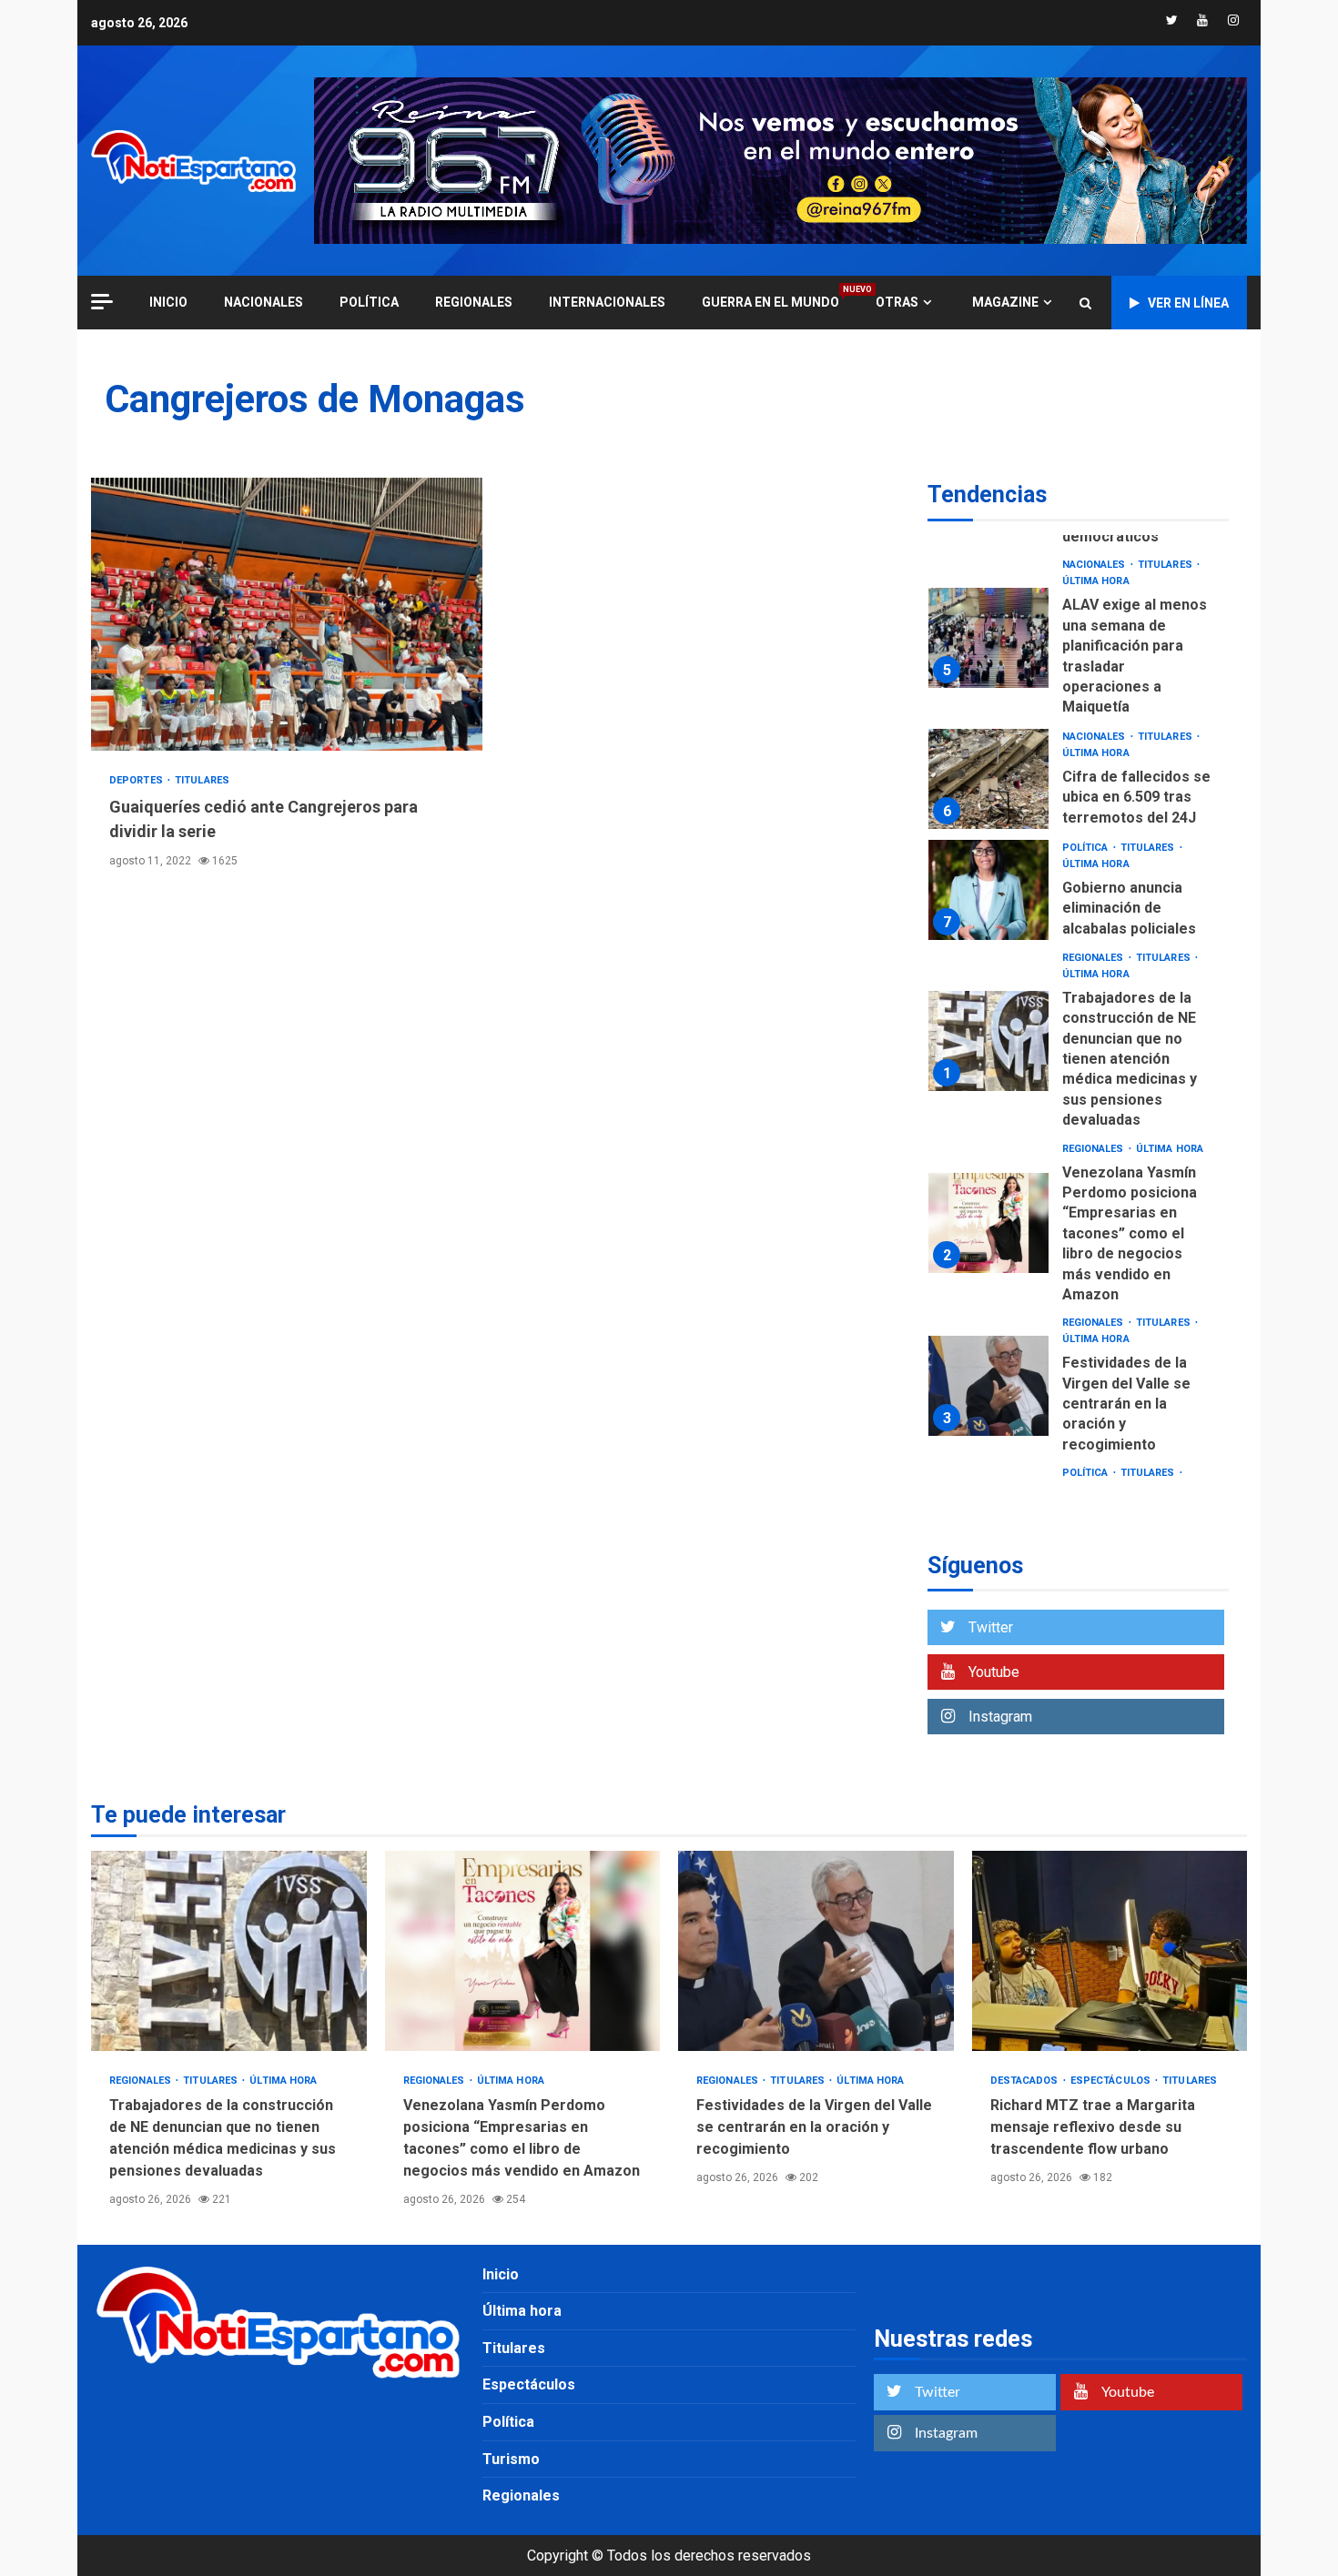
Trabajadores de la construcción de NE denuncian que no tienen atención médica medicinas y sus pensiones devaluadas (988, 1041)
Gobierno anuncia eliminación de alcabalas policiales (988, 890)
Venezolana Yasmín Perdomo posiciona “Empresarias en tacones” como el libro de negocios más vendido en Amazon (988, 1223)
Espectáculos (1112, 2081)
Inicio (501, 2274)
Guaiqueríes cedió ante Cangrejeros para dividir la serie (287, 614)
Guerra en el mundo (770, 302)
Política (369, 302)
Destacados (1026, 2081)
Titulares (202, 780)
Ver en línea (1188, 303)
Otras (897, 302)
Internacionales (607, 302)
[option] (1078, 642)
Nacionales (264, 302)
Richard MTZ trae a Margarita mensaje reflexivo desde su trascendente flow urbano (1110, 1951)
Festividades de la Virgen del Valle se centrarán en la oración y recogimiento (988, 1386)
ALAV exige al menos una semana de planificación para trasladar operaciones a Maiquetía (988, 638)
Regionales (474, 302)
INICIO (168, 302)
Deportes (137, 780)
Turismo (511, 2459)
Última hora (1096, 581)
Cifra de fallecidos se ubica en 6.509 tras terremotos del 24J (988, 779)
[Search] (1085, 303)
